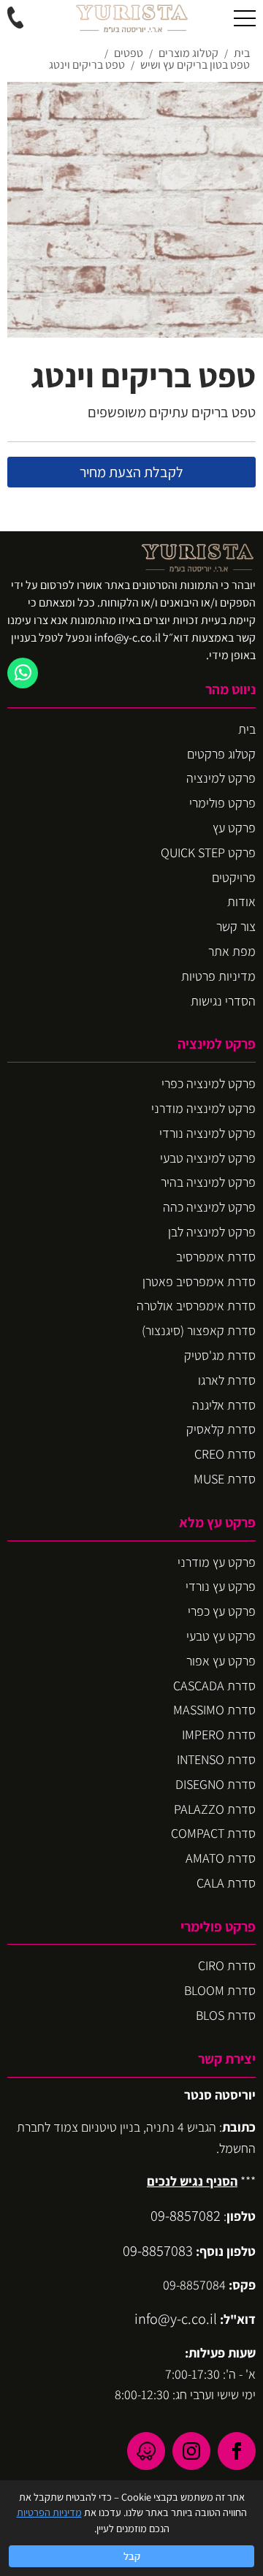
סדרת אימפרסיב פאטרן (199, 1281)
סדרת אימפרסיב (216, 1257)
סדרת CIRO (227, 1965)
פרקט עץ (234, 828)
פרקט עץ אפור (221, 1661)
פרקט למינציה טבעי (208, 1158)
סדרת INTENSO (216, 1759)
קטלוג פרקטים (221, 754)
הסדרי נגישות (223, 1001)
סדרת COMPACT (213, 1833)
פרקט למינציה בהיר (208, 1182)
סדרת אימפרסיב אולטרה (196, 1306)
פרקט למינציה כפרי (209, 1083)
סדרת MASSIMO (214, 1710)
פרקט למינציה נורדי (207, 1133)
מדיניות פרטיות (218, 976)
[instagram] (191, 2451)
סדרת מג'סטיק (220, 1355)
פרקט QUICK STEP (208, 852)
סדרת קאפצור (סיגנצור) (199, 1330)
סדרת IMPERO (219, 1735)
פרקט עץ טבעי (221, 1636)
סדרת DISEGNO (216, 1784)
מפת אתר (232, 951)
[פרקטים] (131, 18)
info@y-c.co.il (176, 2318)
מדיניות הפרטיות (49, 2512)
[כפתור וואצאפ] (23, 673)
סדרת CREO (225, 1454)
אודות (241, 901)
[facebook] (237, 2451)
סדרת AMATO (221, 1858)
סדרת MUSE (225, 1479)
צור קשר (236, 926)
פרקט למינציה (221, 778)
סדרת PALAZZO (215, 1809)
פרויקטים (234, 877)
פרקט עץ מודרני (217, 1562)
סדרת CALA (226, 1883)
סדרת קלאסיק (221, 1429)
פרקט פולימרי (222, 803)
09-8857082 (186, 2215)
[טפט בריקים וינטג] (135, 210)
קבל (132, 2556)
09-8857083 (158, 2250)
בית (247, 729)
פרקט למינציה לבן (212, 1232)
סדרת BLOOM (220, 1990)
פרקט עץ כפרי (222, 1611)
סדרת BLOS (226, 2015)
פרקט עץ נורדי (221, 1586)
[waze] (146, 2451)
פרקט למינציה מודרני (203, 1108)
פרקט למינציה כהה (209, 1207)
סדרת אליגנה (224, 1405)
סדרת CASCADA (214, 1686)
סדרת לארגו (227, 1380)
